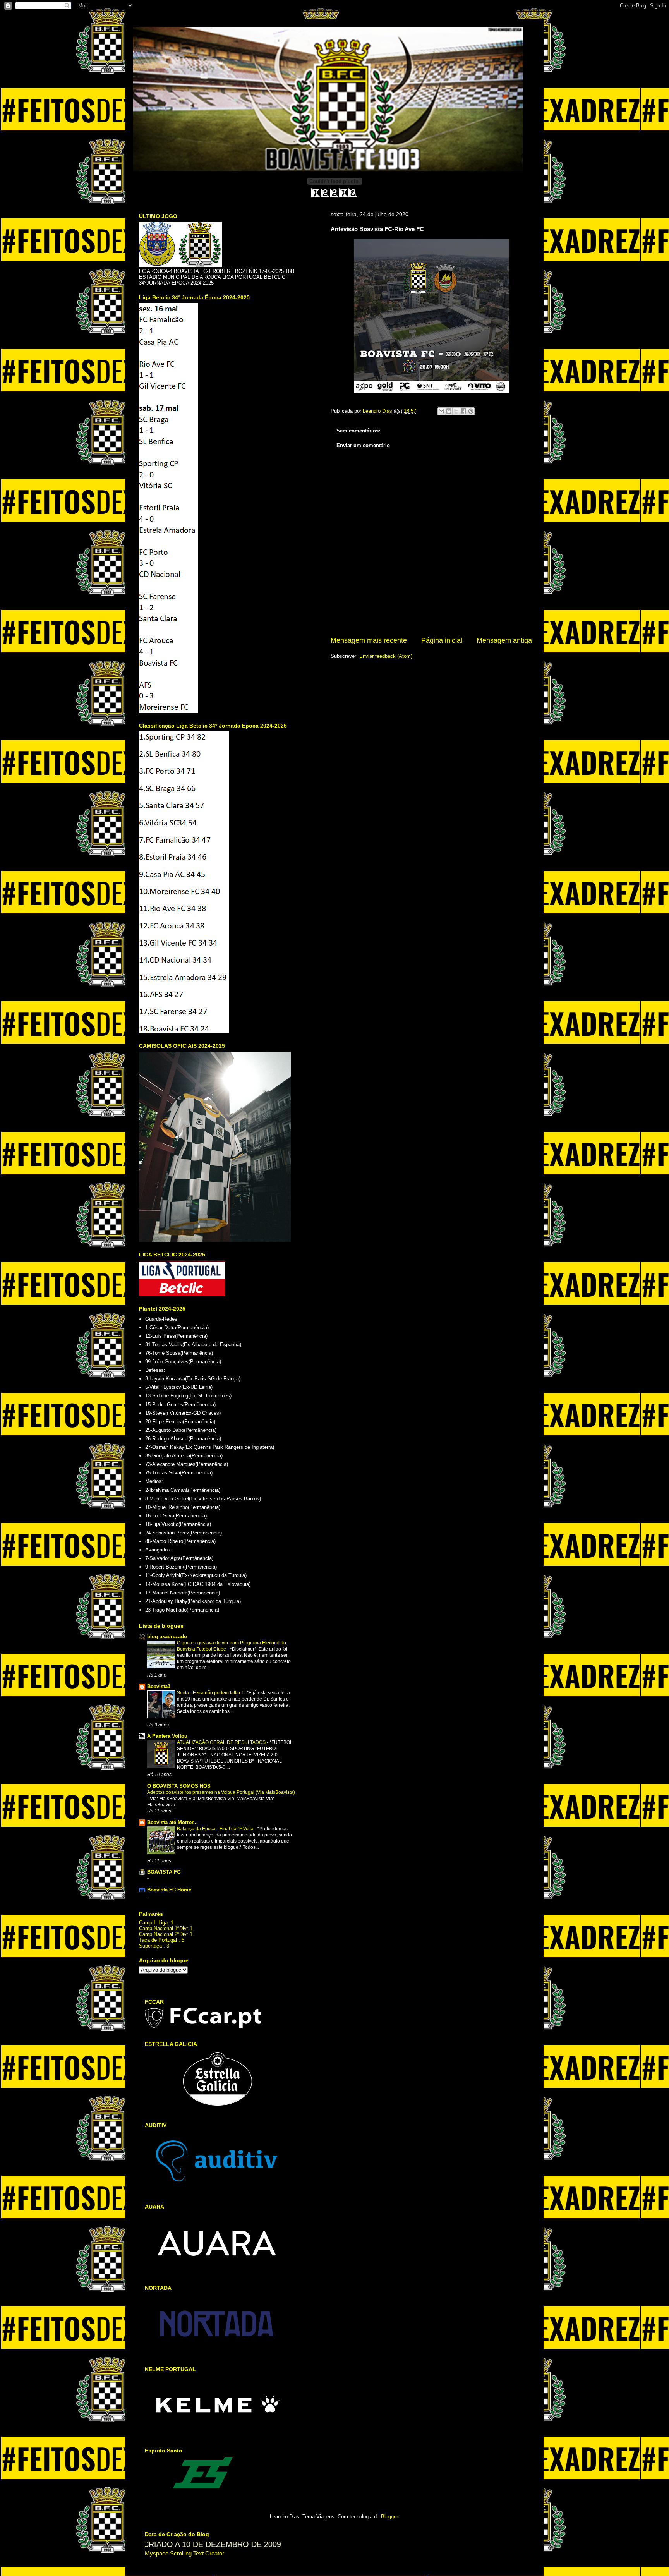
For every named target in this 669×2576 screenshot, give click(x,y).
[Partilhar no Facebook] (463, 411)
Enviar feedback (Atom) (386, 656)
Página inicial (442, 640)
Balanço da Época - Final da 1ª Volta (216, 1829)
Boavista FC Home (169, 1890)
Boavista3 (159, 1686)
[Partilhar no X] (456, 411)
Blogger (389, 2517)
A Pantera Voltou (167, 1736)
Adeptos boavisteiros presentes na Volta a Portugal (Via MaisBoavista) (221, 1792)
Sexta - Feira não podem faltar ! (210, 1693)
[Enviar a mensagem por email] (441, 411)
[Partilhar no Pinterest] (471, 411)
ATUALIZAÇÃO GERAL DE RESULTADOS (222, 1742)
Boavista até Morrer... (172, 1822)
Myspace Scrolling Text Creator (184, 2553)
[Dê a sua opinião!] (449, 411)
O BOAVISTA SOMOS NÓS (179, 1786)
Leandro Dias (378, 411)
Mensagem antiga (504, 640)
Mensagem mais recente (369, 640)
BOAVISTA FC (164, 1872)
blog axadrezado (167, 1636)
